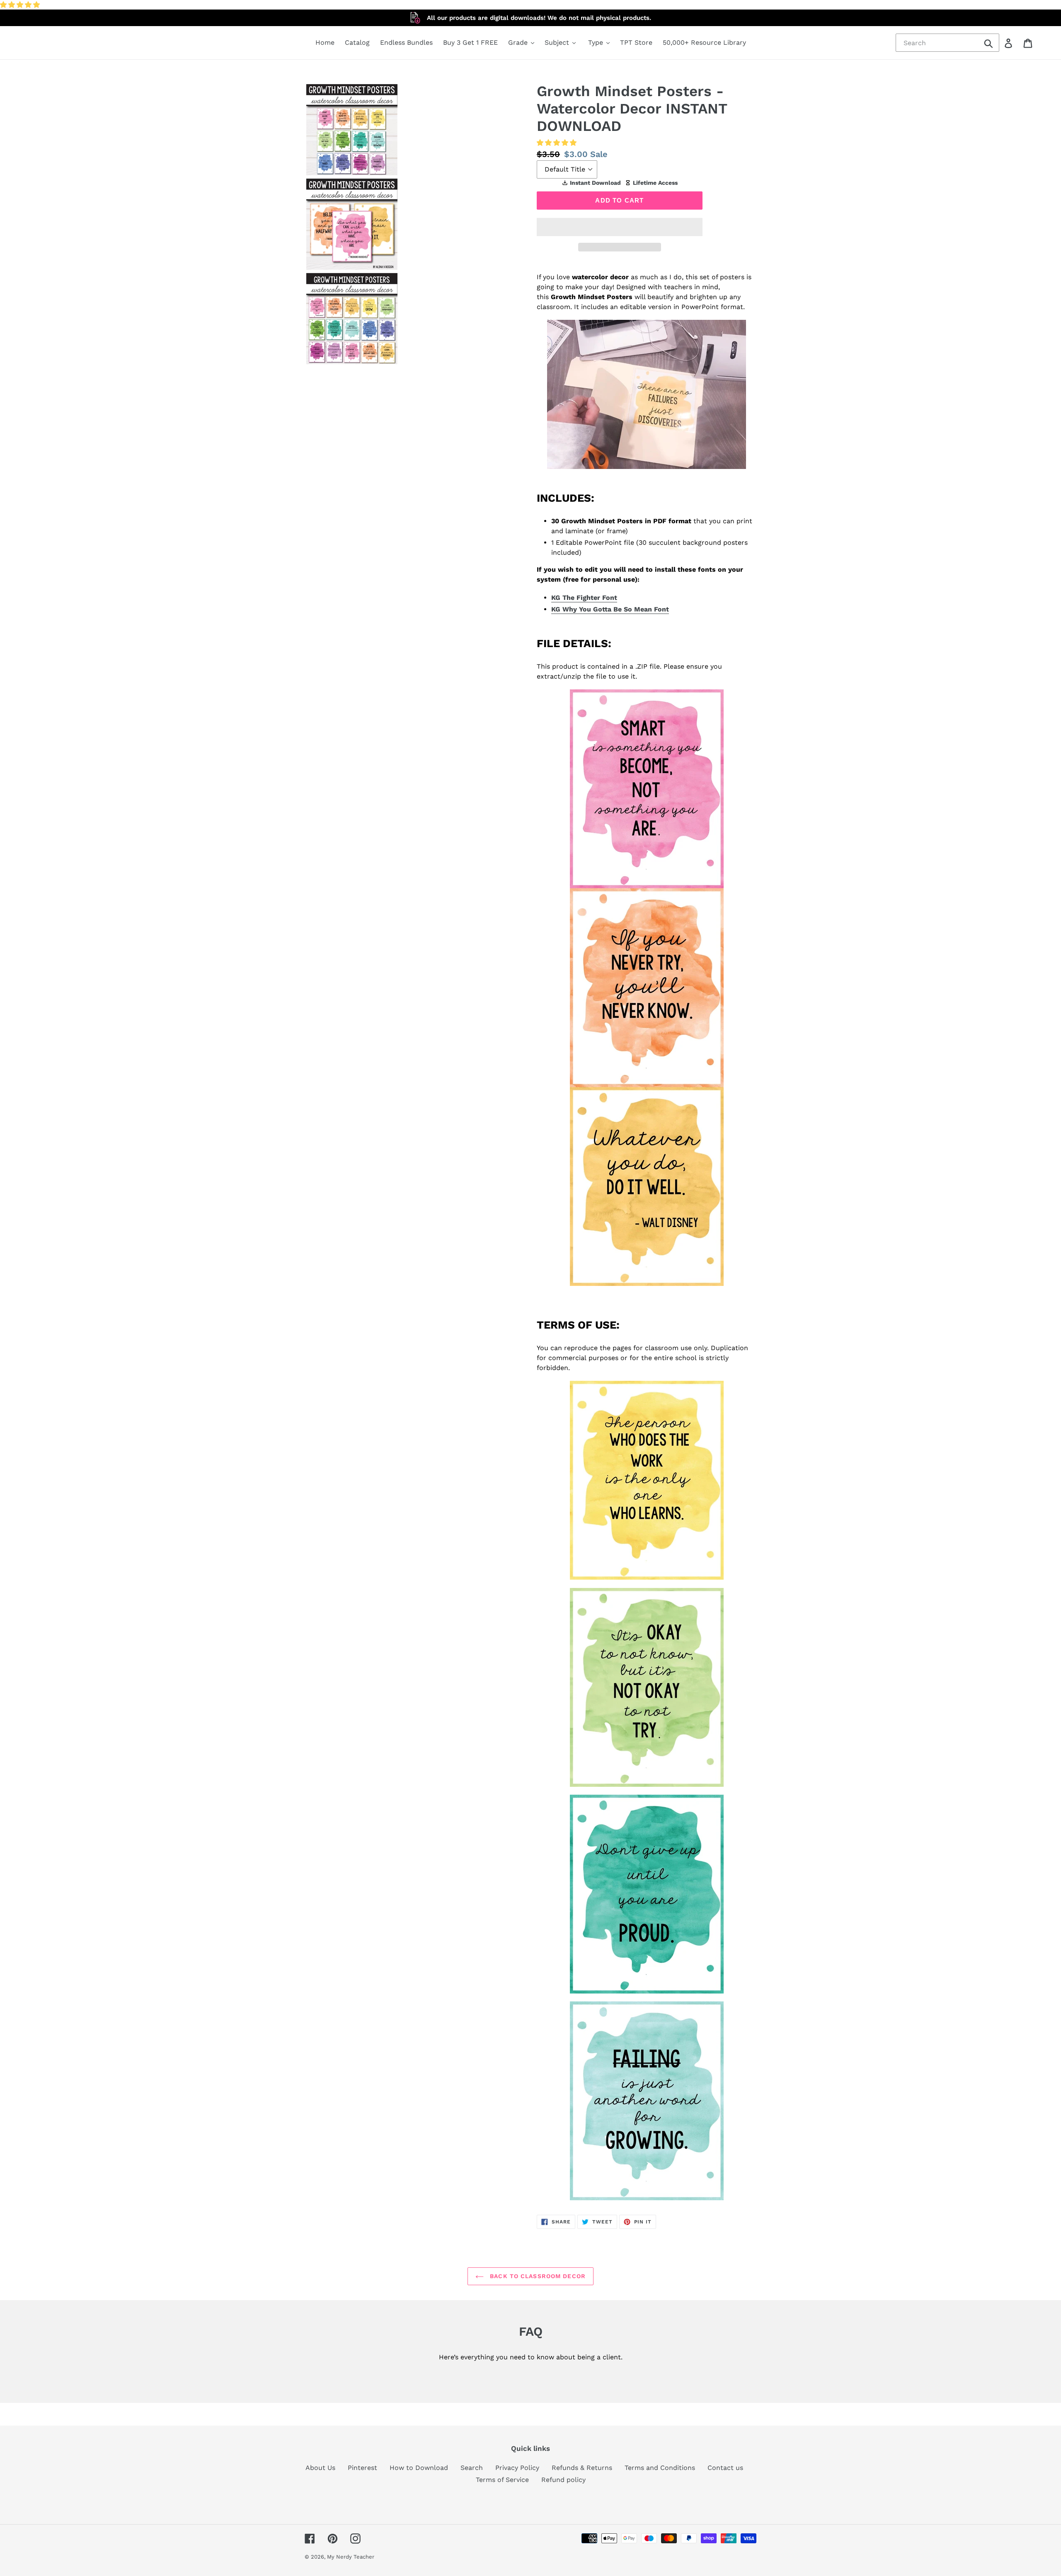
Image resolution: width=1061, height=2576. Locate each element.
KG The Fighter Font (584, 598)
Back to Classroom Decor (537, 2276)
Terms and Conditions (660, 2468)
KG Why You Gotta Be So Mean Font (610, 609)
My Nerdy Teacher (351, 2557)
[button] (21, 5)
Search (472, 2468)
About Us (320, 2468)
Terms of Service (502, 2480)
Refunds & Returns (582, 2468)
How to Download (419, 2468)
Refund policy (563, 2480)
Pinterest (362, 2468)
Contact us (725, 2468)
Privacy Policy (517, 2468)
